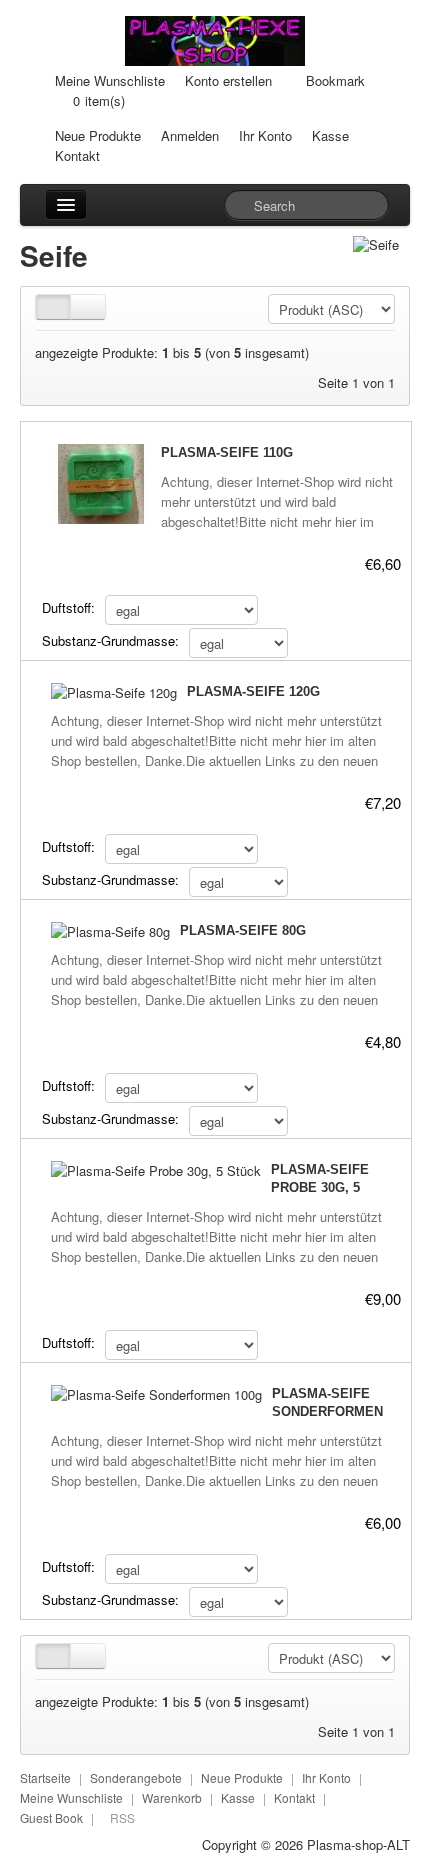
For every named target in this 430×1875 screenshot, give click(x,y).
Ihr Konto (265, 135)
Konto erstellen (228, 80)
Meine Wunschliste (110, 80)
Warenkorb (172, 1797)
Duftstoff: (68, 607)
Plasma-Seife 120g (253, 691)
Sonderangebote (136, 1777)
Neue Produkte (98, 135)
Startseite (45, 1777)
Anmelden (190, 135)
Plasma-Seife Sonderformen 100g (327, 1411)
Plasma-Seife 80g (243, 930)
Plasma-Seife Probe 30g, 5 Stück (320, 1187)
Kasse (330, 135)
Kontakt (77, 155)
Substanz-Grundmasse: (110, 640)
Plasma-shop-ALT (358, 1844)
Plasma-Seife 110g (227, 452)
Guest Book (51, 1817)
